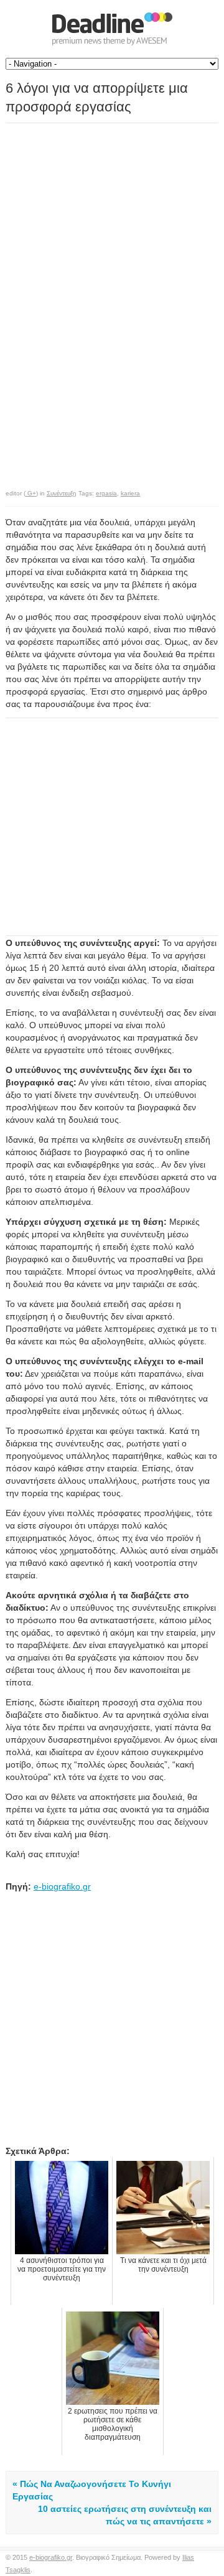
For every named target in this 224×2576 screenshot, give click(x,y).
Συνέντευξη (62, 493)
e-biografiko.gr (62, 1886)
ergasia (106, 493)
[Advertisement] (110, 211)
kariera (130, 493)
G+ (31, 493)
